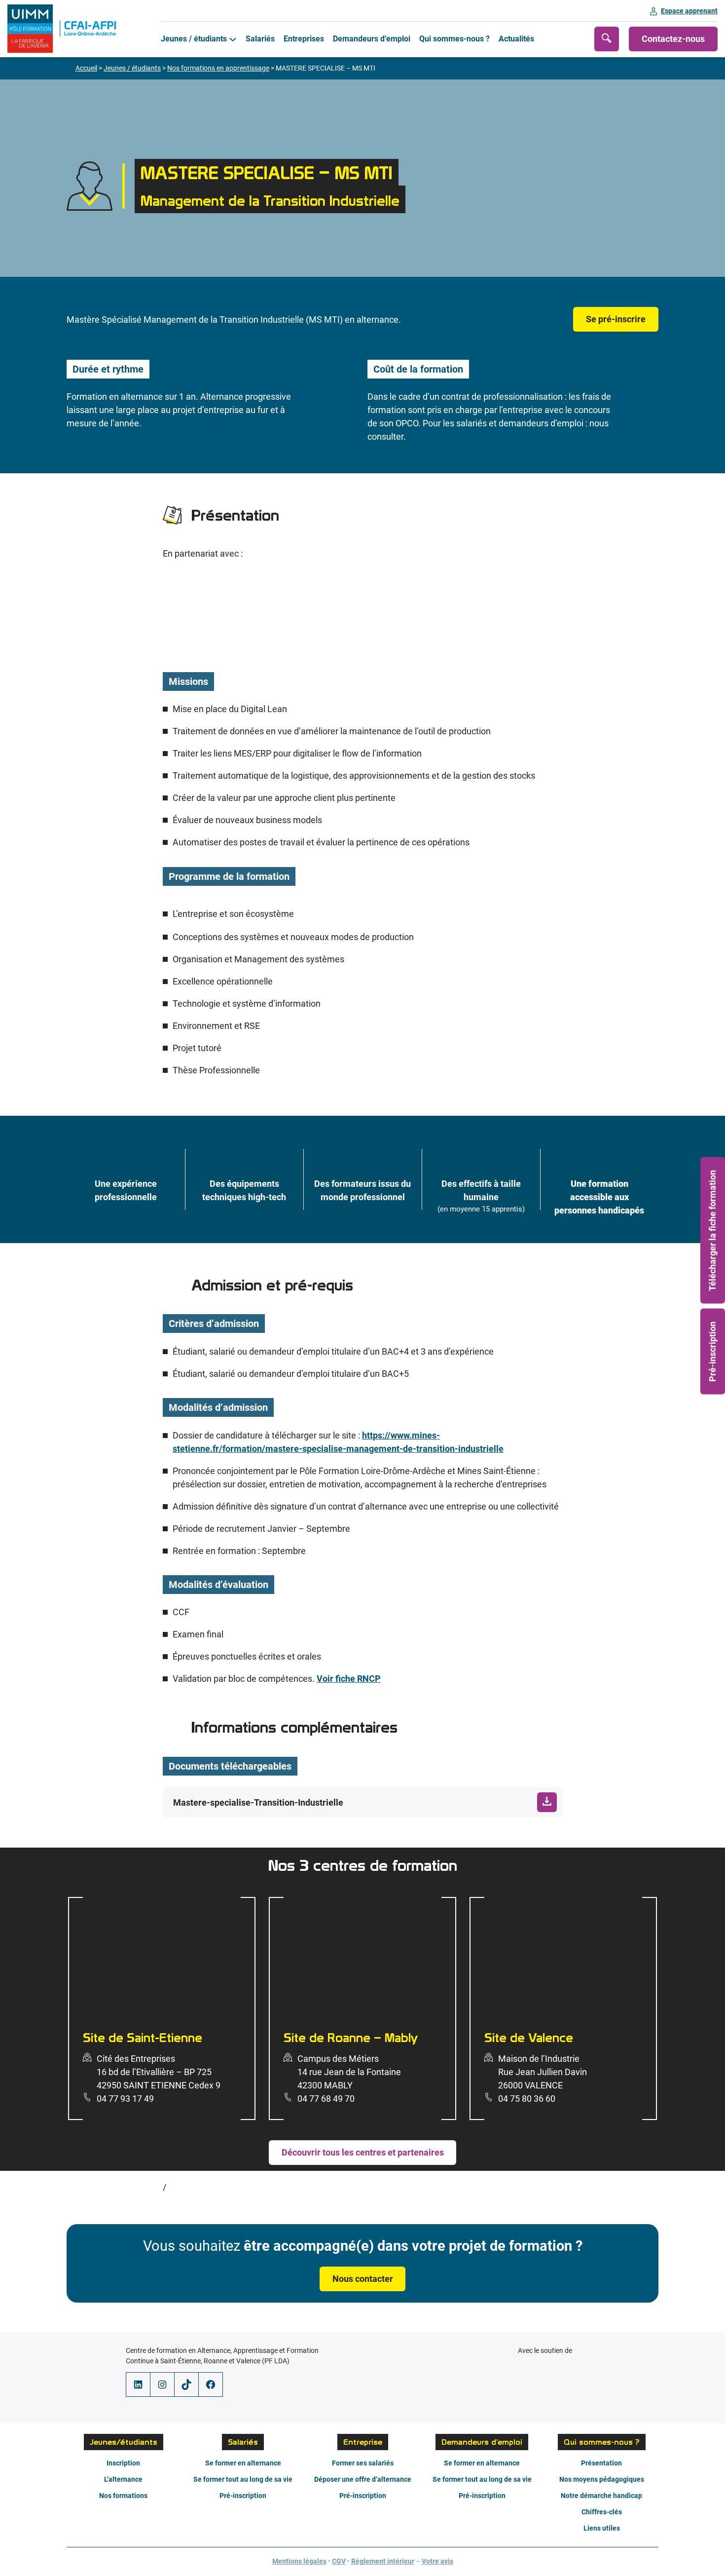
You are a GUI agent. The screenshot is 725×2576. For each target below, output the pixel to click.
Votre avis (437, 2562)
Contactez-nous (673, 39)
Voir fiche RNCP (349, 1679)
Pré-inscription (712, 1351)
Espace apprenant (689, 11)
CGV (339, 2562)
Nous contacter (363, 2279)
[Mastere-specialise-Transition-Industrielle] (362, 1802)
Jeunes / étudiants (132, 68)
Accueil (86, 68)
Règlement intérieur (383, 2562)
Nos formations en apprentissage (218, 68)
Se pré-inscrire (616, 319)
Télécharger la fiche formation (712, 1231)
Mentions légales (299, 2562)
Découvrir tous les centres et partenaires (363, 2152)
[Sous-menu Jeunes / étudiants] (233, 39)
